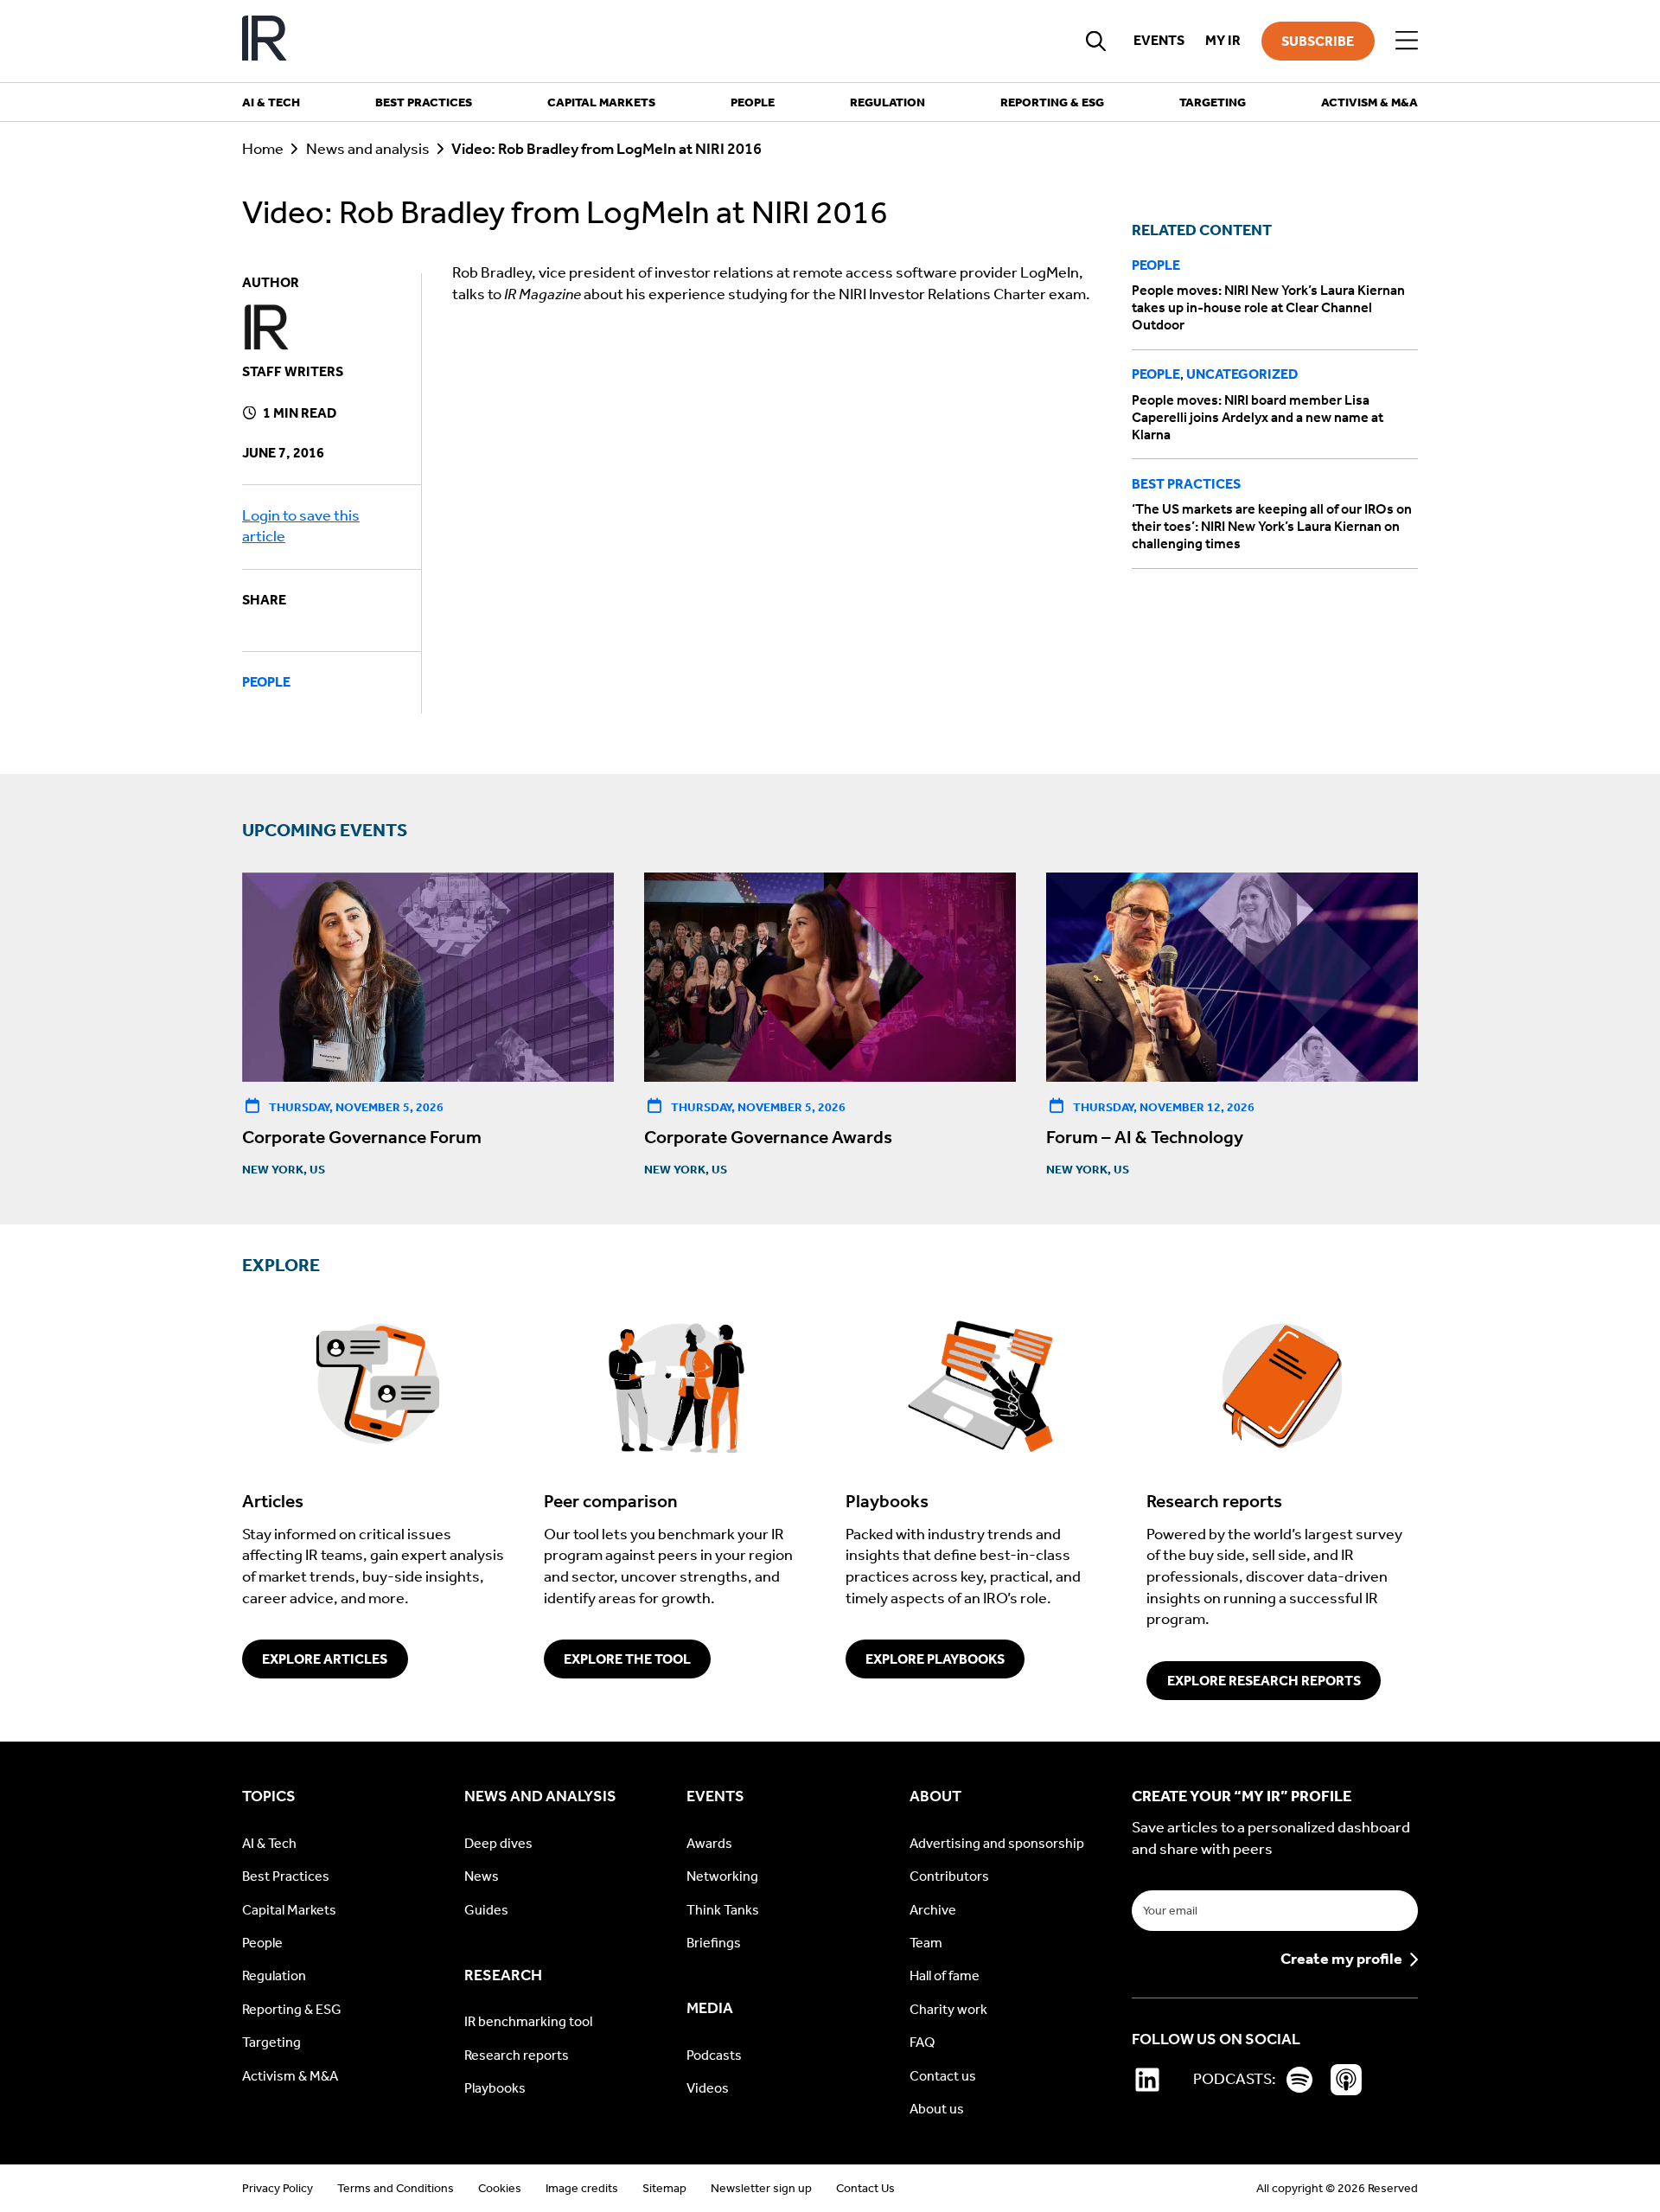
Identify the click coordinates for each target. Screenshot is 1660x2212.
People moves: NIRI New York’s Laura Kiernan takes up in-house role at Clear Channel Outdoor (1268, 307)
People (266, 682)
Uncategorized (1242, 374)
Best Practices (1186, 484)
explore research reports (1264, 1681)
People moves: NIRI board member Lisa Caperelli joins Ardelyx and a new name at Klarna (1258, 417)
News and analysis (368, 149)
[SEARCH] (1096, 41)
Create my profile (1341, 1959)
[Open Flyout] (1407, 41)
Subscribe (1318, 41)
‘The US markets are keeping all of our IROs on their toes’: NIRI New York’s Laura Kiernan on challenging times (1272, 526)
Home (263, 149)
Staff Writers (293, 371)
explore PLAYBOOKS (935, 1659)
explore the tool (627, 1659)
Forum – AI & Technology (1145, 1137)
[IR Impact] (265, 41)
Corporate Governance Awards (768, 1137)
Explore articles (325, 1659)
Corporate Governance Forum (362, 1137)
